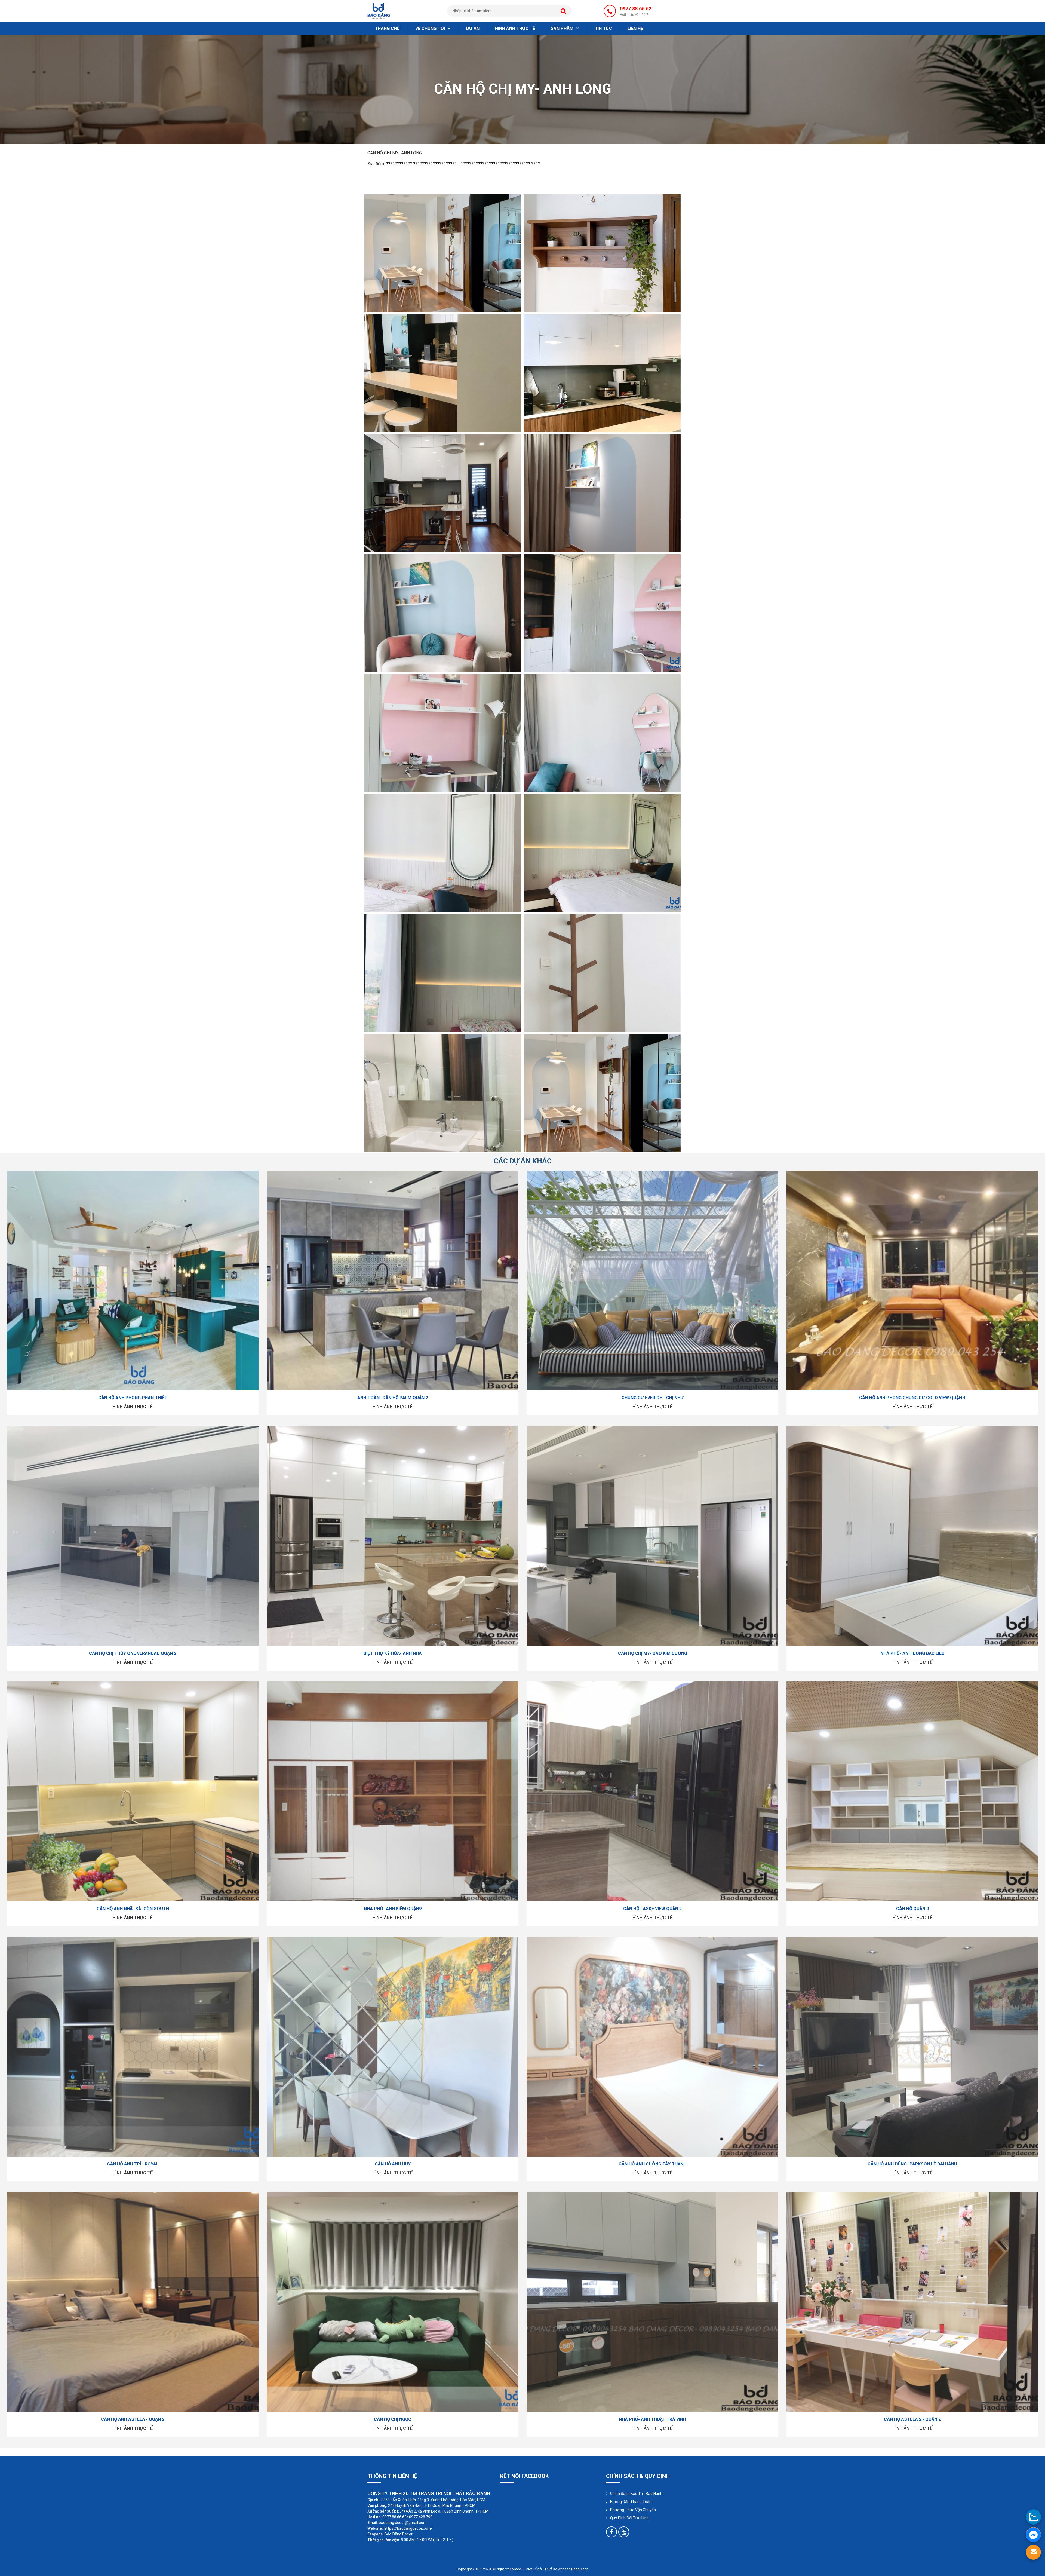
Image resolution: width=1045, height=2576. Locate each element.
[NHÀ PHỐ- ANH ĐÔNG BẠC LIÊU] (912, 1536)
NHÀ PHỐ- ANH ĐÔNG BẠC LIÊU (912, 1653)
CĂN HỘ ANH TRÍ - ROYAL (133, 2164)
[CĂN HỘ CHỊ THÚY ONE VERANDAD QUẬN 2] (133, 1536)
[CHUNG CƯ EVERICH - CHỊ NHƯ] (652, 1280)
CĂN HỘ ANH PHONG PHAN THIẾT (133, 1398)
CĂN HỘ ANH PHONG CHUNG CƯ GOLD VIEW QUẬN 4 (912, 1398)
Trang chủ (387, 28)
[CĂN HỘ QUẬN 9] (912, 1791)
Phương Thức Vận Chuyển (633, 2510)
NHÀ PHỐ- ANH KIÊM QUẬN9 (393, 1909)
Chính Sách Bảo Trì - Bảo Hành (636, 2494)
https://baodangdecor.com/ (408, 2528)
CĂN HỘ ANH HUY (393, 2164)
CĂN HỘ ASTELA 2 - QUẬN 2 (912, 2419)
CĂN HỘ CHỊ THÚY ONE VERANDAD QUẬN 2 (133, 1653)
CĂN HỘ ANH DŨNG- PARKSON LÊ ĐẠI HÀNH (912, 2164)
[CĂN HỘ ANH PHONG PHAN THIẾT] (133, 1280)
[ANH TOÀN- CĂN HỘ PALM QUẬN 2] (393, 1280)
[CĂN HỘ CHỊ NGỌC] (393, 2302)
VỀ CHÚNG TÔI (431, 28)
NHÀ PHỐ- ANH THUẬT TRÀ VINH (652, 2419)
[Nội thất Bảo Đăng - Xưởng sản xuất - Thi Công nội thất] (379, 10)
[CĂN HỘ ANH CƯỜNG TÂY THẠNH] (652, 2047)
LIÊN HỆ (635, 28)
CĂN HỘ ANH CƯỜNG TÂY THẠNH (652, 2164)
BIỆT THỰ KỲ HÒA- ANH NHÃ (393, 1653)
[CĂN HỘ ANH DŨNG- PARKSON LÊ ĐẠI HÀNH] (912, 2047)
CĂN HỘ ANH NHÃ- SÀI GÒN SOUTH (133, 1909)
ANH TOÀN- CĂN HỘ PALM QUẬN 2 (393, 1398)
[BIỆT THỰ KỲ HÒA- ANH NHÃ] (393, 1536)
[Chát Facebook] (1033, 2534)
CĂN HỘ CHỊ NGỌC (393, 2419)
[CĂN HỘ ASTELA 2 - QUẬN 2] (912, 2302)
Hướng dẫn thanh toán (631, 2502)
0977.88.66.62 (636, 11)
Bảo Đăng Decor (399, 2534)
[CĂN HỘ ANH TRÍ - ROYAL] (133, 2047)
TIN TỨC (603, 28)
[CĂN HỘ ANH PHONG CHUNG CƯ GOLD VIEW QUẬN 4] (912, 1280)
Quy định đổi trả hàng (629, 2518)
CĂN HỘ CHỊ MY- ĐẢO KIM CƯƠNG (653, 1653)
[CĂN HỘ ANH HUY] (393, 2047)
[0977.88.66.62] (1033, 2517)
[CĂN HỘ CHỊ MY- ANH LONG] (443, 253)
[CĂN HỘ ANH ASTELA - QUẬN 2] (133, 2302)
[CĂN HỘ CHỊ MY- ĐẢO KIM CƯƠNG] (652, 1536)
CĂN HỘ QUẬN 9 (912, 1909)
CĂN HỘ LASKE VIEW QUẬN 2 (652, 1909)
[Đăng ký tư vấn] (1033, 2552)
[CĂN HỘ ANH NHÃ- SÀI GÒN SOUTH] (133, 1791)
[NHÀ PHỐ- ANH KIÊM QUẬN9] (393, 1791)
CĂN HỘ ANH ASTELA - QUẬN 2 (133, 2419)
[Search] (563, 11)
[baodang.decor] (611, 2532)
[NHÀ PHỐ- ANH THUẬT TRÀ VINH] (652, 2302)
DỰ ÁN (473, 28)
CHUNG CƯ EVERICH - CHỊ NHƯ (653, 1398)
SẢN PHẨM (563, 28)
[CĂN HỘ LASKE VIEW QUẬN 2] (652, 1791)
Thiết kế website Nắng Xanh (566, 2569)
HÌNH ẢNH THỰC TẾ (515, 28)
